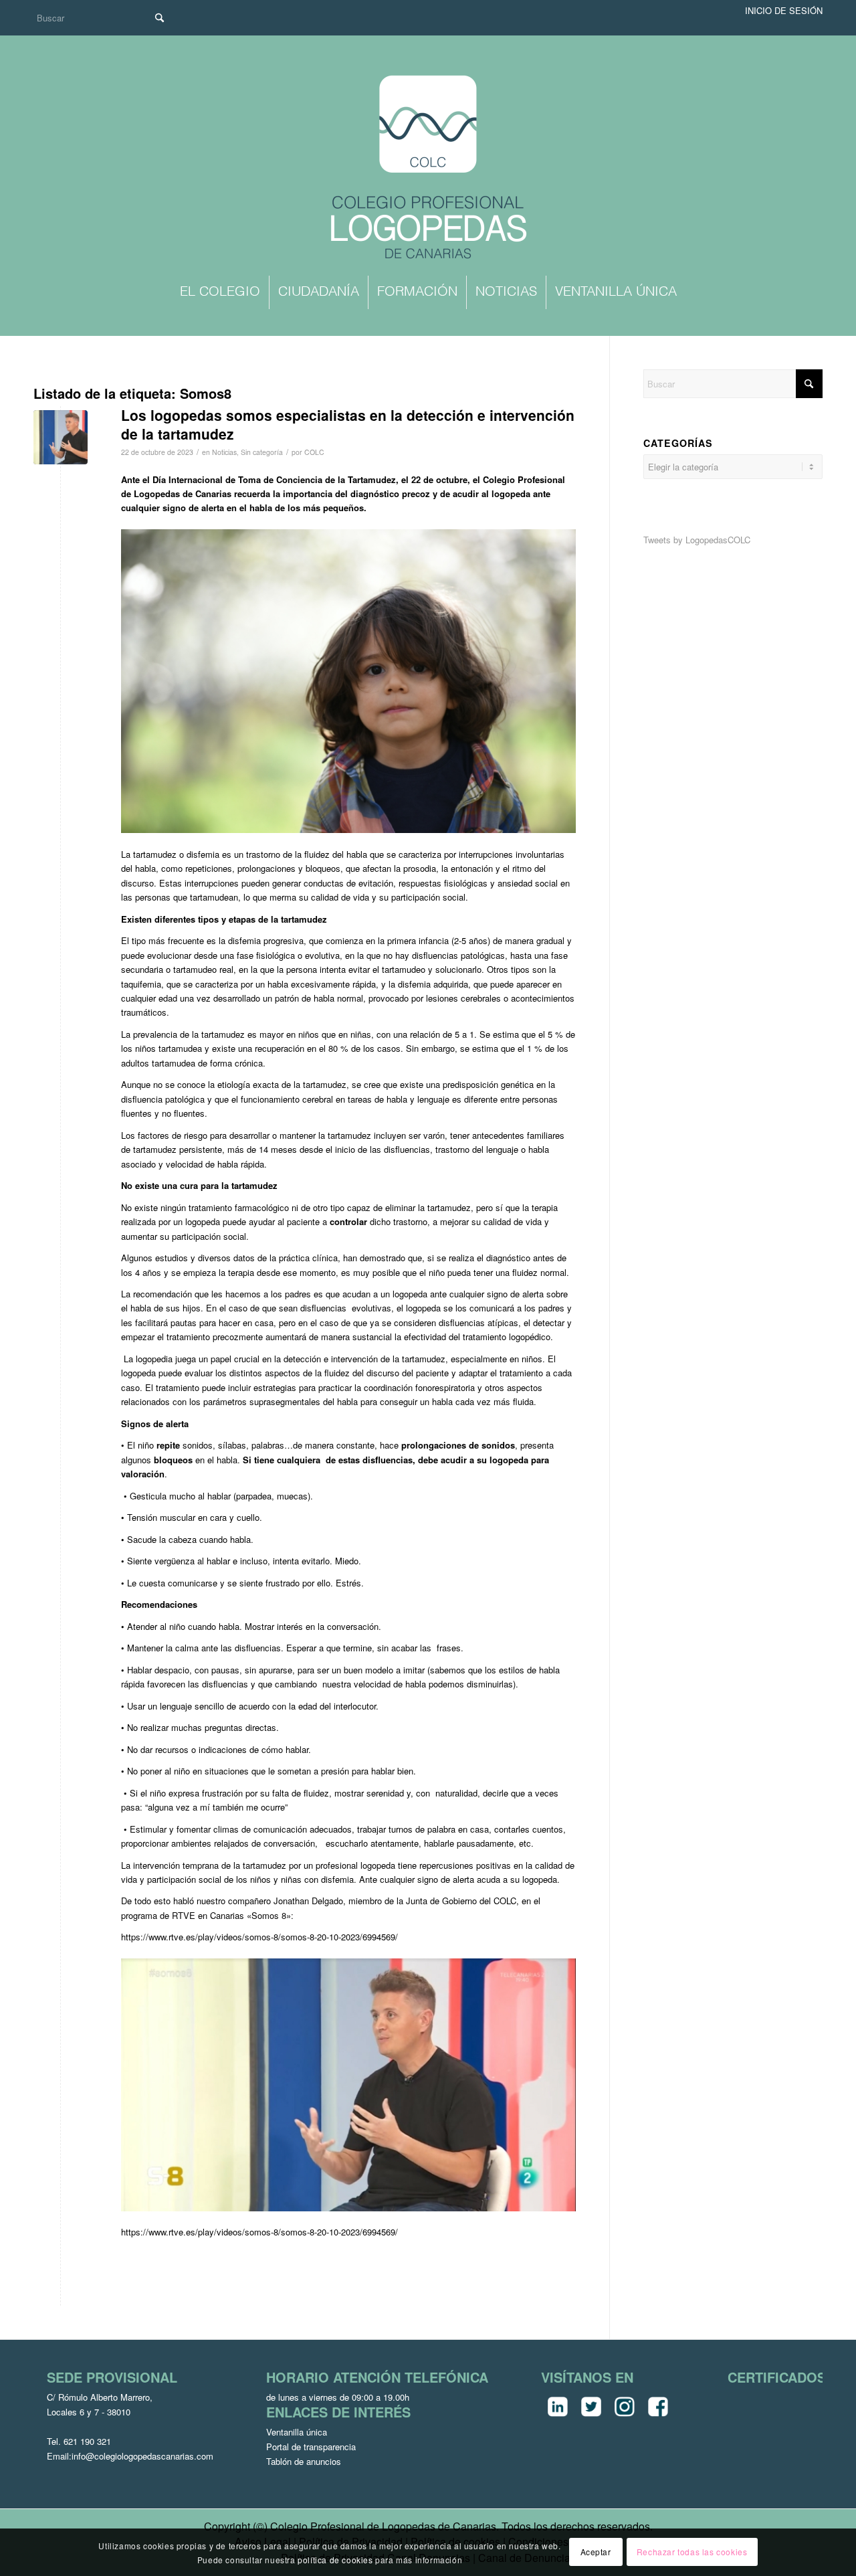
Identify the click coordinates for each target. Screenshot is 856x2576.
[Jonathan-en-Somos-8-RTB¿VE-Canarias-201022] (61, 437)
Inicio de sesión (784, 10)
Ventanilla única (297, 2432)
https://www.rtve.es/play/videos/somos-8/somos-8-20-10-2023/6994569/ (259, 1937)
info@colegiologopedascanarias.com (142, 2456)
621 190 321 (87, 2441)
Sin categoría (262, 452)
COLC (314, 452)
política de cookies (335, 2559)
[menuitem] (220, 292)
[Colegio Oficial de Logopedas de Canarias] (428, 169)
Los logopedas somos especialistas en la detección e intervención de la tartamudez (348, 424)
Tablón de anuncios (304, 2461)
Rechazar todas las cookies (692, 2552)
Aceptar (596, 2552)
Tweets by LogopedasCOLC (697, 540)
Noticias (224, 452)
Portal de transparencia (311, 2447)
